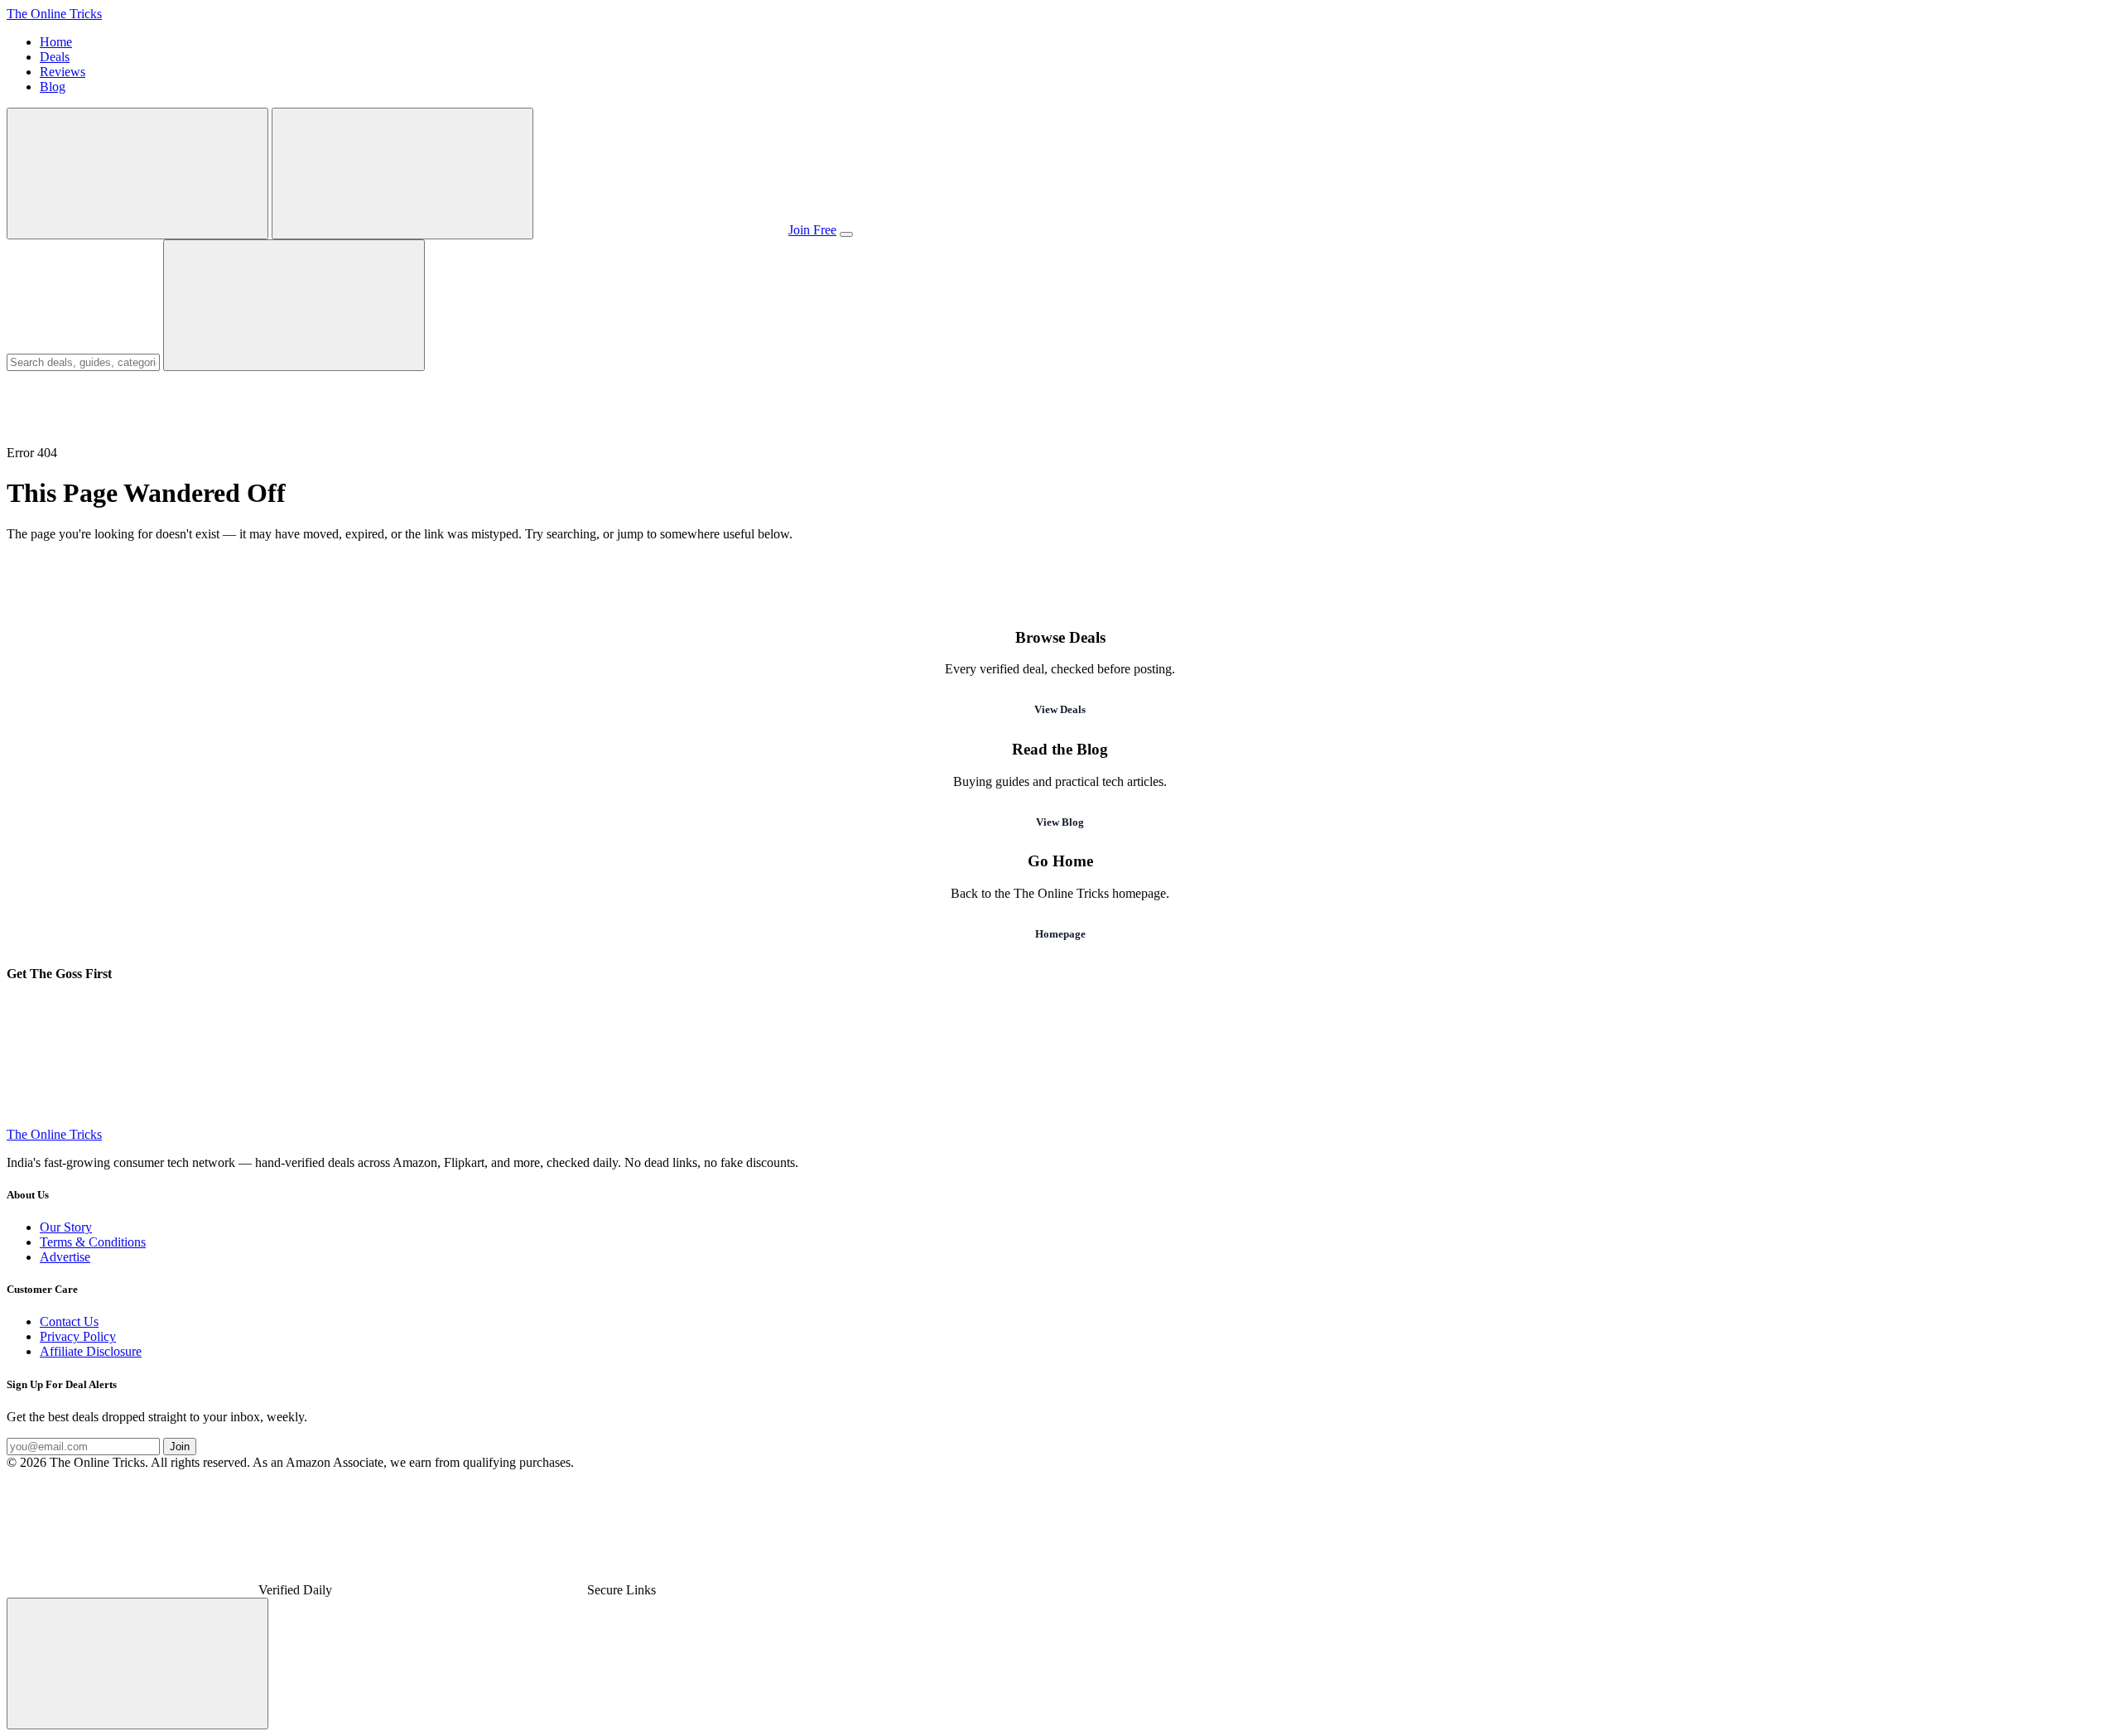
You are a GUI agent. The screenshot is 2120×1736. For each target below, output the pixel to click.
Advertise (65, 1257)
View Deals (1060, 709)
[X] (1390, 1119)
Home (56, 42)
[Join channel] (661, 230)
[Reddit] (1893, 1119)
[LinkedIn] (1641, 1119)
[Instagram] (634, 1119)
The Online (54, 14)
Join (180, 1447)
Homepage (1060, 934)
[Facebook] (886, 1119)
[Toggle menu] (846, 234)
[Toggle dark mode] (402, 174)
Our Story (66, 1227)
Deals (55, 57)
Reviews (63, 72)
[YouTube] (1138, 1119)
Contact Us (69, 1321)
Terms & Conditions (93, 1242)
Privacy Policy (78, 1336)
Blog (53, 87)
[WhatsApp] (383, 1119)
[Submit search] (294, 305)
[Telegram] (131, 1119)
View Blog (1060, 822)
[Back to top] (137, 1664)
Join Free (812, 230)
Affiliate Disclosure (91, 1351)
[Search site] (137, 174)
